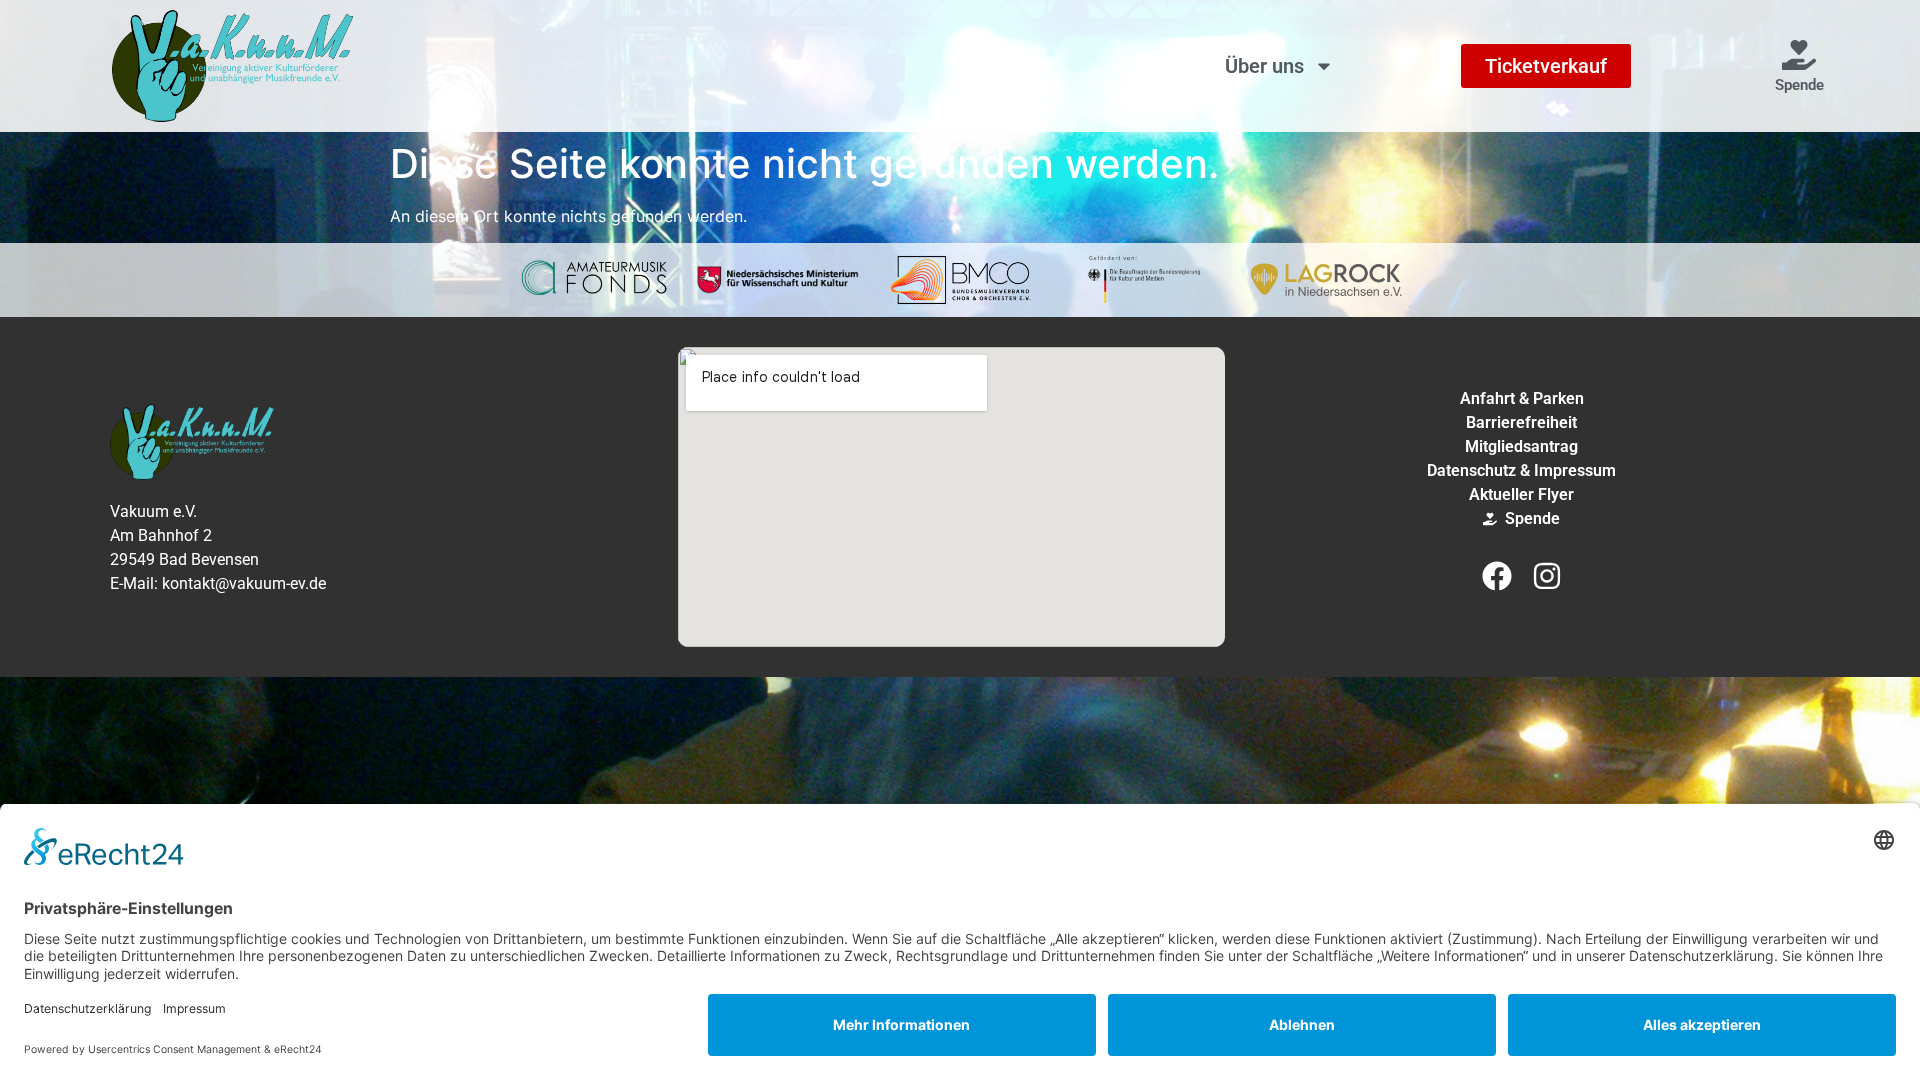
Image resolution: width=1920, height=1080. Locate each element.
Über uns (1264, 66)
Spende (1799, 85)
